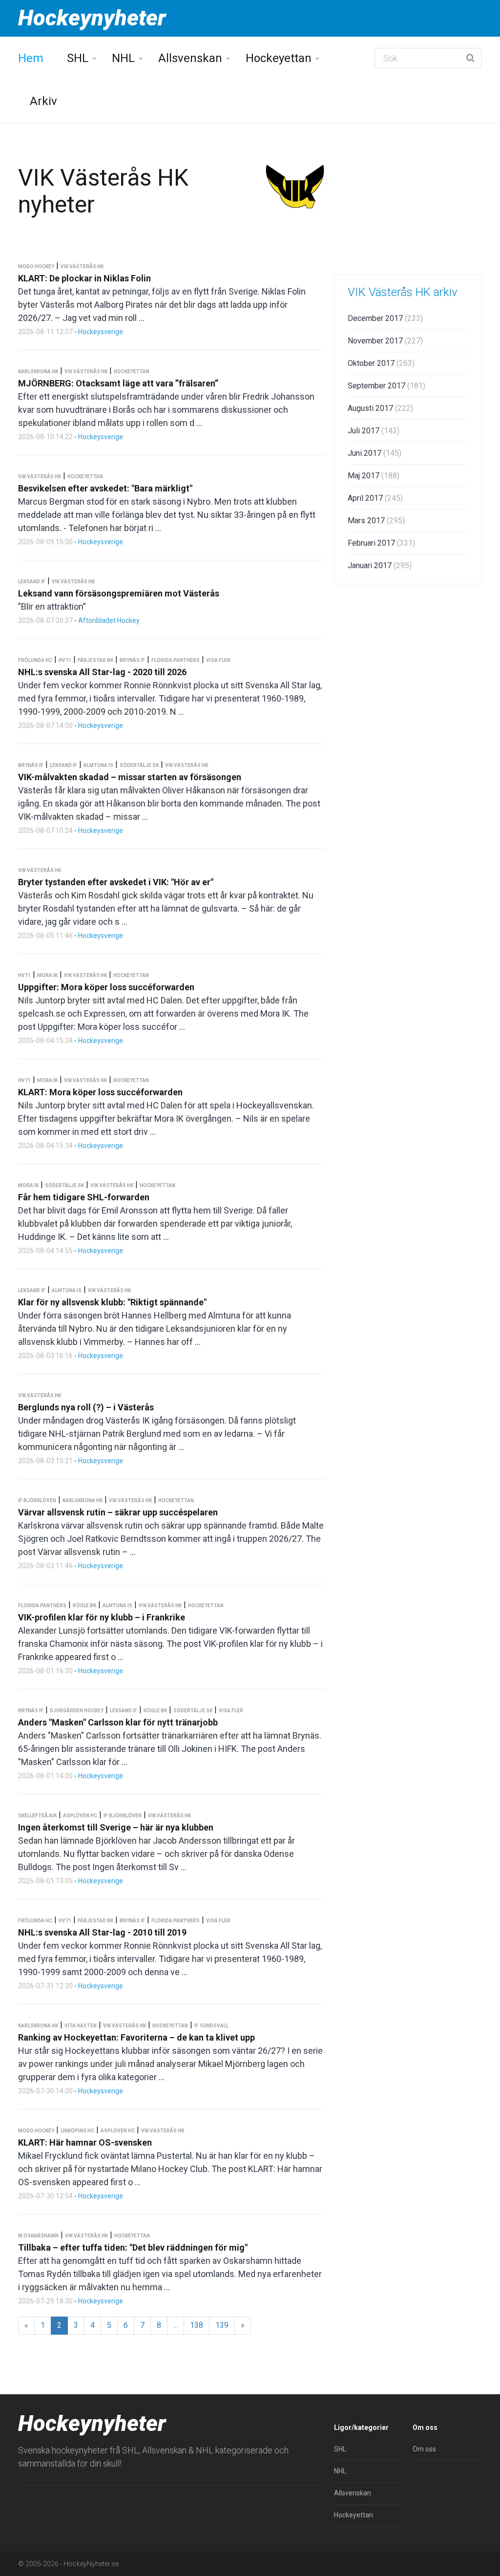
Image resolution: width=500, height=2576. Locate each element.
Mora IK (47, 975)
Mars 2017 (376, 521)
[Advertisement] (408, 199)
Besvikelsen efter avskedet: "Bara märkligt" (105, 488)
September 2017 (386, 386)
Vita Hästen (81, 2026)
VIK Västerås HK (82, 266)
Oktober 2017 (381, 363)
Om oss (424, 2449)
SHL (78, 58)
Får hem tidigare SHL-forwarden (84, 1197)
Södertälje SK (139, 765)
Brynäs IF (132, 660)
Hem (31, 58)
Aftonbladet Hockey (109, 620)
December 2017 (385, 318)
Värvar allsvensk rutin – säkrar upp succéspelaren (118, 1512)
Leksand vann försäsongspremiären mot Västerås (119, 593)
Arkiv (43, 101)
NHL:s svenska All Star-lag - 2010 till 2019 (102, 1932)
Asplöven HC (80, 1816)
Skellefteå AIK (37, 1816)
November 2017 (385, 341)
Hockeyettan (279, 58)
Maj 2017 (374, 476)
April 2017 (375, 498)
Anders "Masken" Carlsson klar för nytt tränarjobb (118, 1722)
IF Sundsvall (211, 2026)
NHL (123, 58)
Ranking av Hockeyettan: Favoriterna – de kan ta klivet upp (136, 2037)
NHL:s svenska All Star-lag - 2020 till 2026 (102, 672)
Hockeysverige (101, 332)
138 (197, 2325)
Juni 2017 (375, 453)
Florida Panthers (176, 660)
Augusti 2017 (380, 408)
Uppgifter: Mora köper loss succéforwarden (106, 987)
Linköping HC (77, 2131)
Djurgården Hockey (77, 1711)
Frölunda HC (35, 660)
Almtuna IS (98, 765)
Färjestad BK (95, 660)
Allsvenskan (190, 58)
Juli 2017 (374, 431)
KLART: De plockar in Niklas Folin (84, 278)
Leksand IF (32, 582)
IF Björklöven (37, 1501)
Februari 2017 (381, 543)
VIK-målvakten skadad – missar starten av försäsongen (130, 777)
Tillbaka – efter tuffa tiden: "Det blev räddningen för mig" (133, 2247)
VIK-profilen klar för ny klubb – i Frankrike (102, 1617)
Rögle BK (84, 1606)
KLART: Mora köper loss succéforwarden (100, 1092)
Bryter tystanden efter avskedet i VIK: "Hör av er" (116, 882)
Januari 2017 (380, 565)
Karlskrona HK (38, 372)
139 (222, 2325)
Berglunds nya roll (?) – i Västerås (86, 1407)
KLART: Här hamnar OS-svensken (85, 2142)
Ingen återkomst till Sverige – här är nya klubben (116, 1827)
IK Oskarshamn (38, 2236)
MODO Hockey (36, 266)
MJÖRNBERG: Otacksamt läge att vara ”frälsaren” (118, 383)
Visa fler (218, 660)
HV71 (65, 660)
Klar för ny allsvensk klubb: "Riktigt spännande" (112, 1302)
